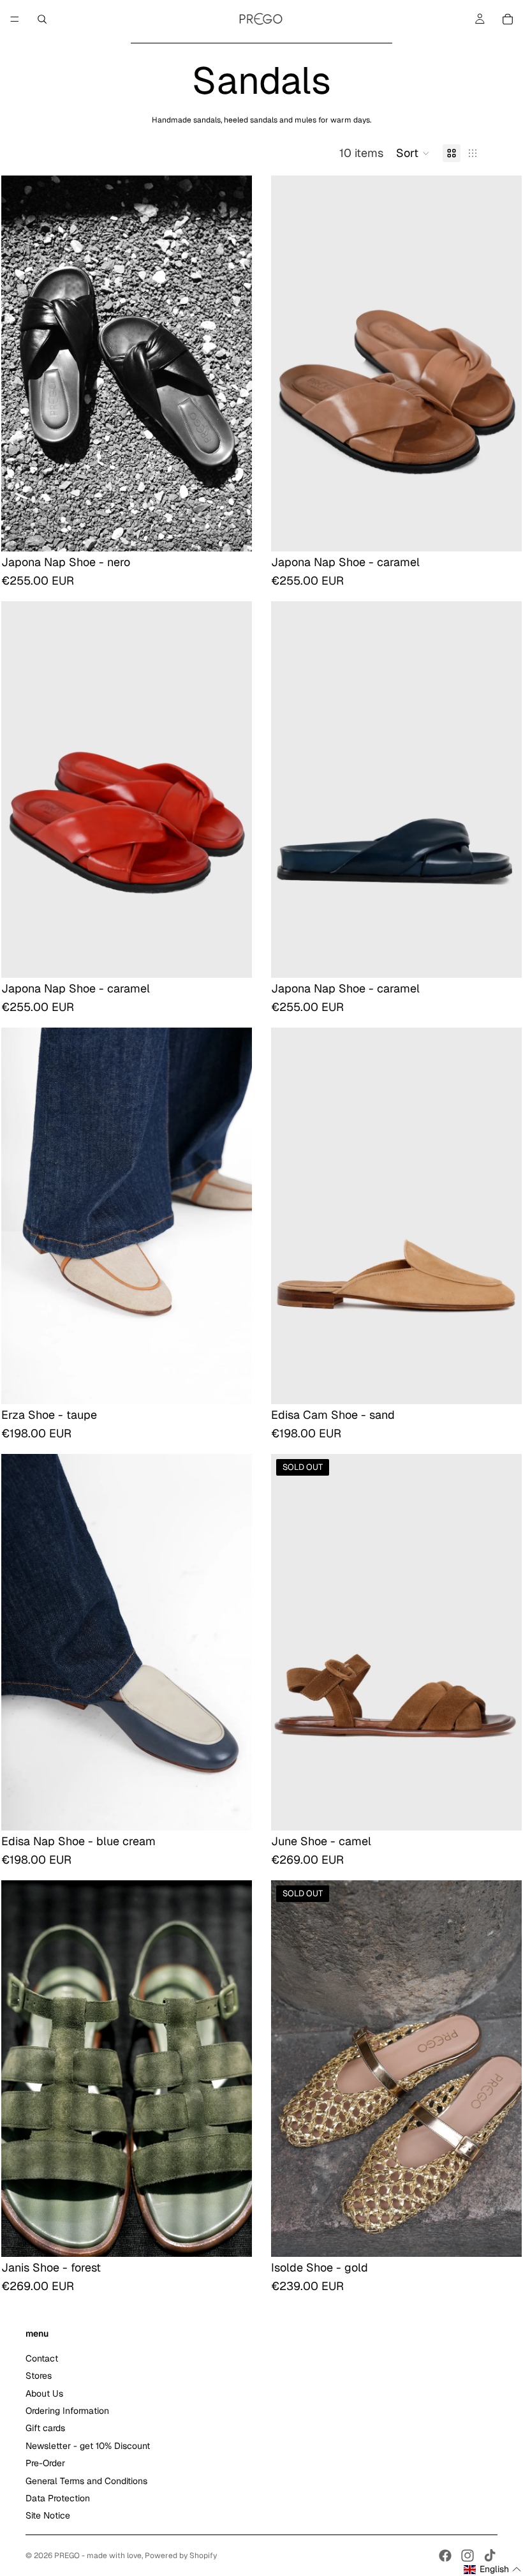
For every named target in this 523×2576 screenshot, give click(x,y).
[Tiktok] (490, 2556)
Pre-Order (45, 2463)
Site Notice (48, 2516)
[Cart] (508, 19)
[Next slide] (233, 363)
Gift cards (45, 2429)
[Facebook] (445, 2556)
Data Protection (58, 2498)
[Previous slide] (20, 363)
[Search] (42, 19)
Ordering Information (67, 2411)
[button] (413, 153)
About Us (44, 2393)
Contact (42, 2358)
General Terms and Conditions (86, 2481)
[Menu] (15, 19)
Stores (39, 2376)
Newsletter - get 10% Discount (88, 2446)
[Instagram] (468, 2556)
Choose (243, 532)
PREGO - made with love (98, 2556)
